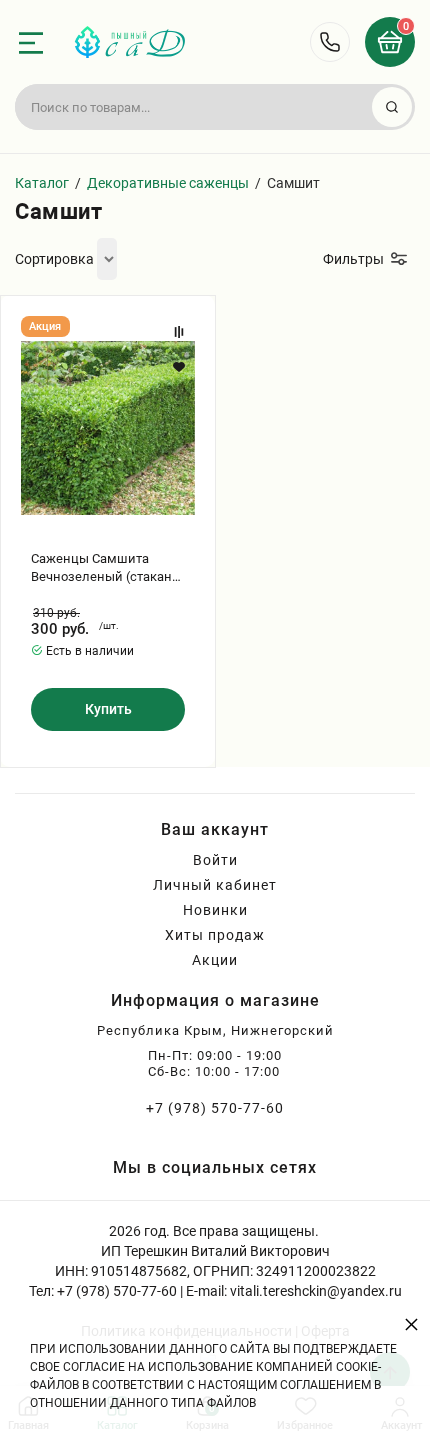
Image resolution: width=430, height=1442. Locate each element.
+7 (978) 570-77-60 (215, 1108)
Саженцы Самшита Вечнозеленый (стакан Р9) (101, 568)
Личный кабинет (215, 885)
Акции (215, 960)
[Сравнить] (179, 332)
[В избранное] (179, 367)
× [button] (411, 1323)
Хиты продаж (215, 935)
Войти (215, 860)
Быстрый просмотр (108, 428)
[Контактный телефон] (330, 42)
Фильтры (353, 259)
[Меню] (31, 43)
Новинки (215, 910)
